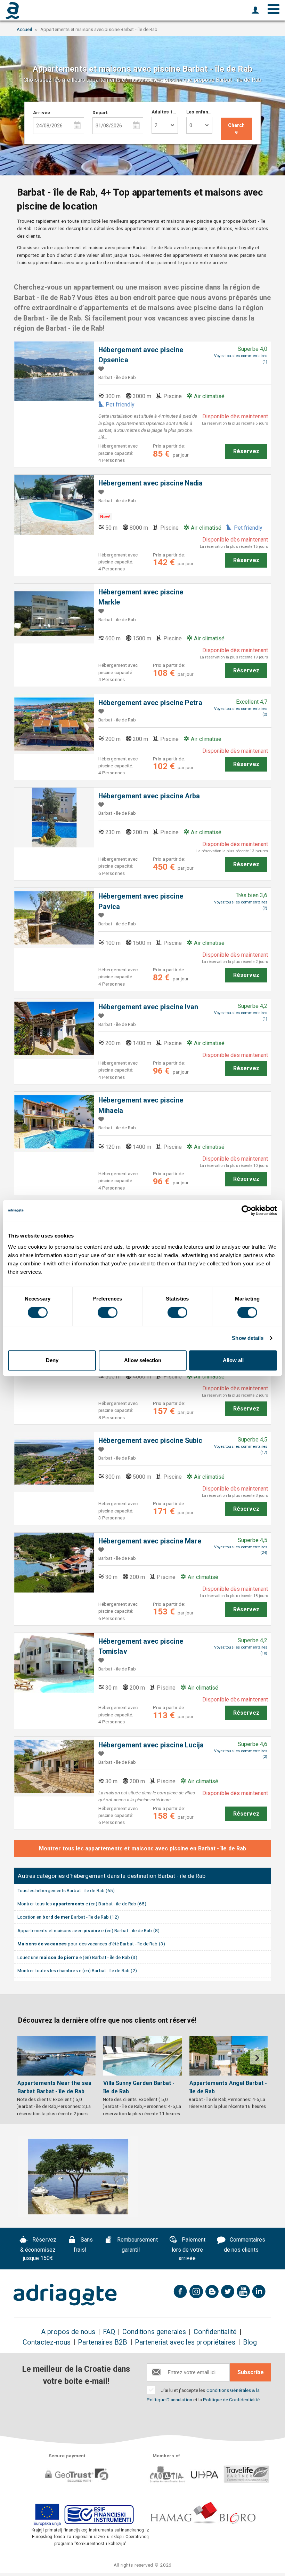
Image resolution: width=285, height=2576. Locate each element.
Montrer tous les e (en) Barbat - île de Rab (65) (82, 1904)
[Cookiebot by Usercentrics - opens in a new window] (247, 1210)
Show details (248, 1338)
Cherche (236, 129)
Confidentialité (215, 2332)
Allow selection (143, 1360)
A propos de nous (68, 2332)
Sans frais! (83, 2245)
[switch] (108, 1312)
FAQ (109, 2332)
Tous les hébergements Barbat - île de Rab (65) (66, 1890)
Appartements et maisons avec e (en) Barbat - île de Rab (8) (88, 1930)
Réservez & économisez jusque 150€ (38, 2249)
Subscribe (251, 2372)
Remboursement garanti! (136, 2245)
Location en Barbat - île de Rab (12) (68, 1917)
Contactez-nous (47, 2342)
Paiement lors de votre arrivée (189, 2249)
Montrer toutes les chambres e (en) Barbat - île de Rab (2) (77, 1970)
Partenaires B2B (103, 2342)
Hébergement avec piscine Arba (149, 796)
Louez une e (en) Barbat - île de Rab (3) (78, 1957)
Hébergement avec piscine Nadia (150, 483)
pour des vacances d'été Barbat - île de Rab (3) (91, 1944)
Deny (52, 1360)
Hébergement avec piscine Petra (150, 703)
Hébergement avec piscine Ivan (148, 1007)
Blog (250, 2342)
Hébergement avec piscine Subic (150, 1441)
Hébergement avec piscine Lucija (151, 1745)
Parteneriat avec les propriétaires (185, 2342)
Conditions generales (154, 2332)
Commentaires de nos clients (245, 2245)
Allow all (233, 1360)
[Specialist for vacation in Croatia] (65, 2295)
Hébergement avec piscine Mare (150, 1541)
